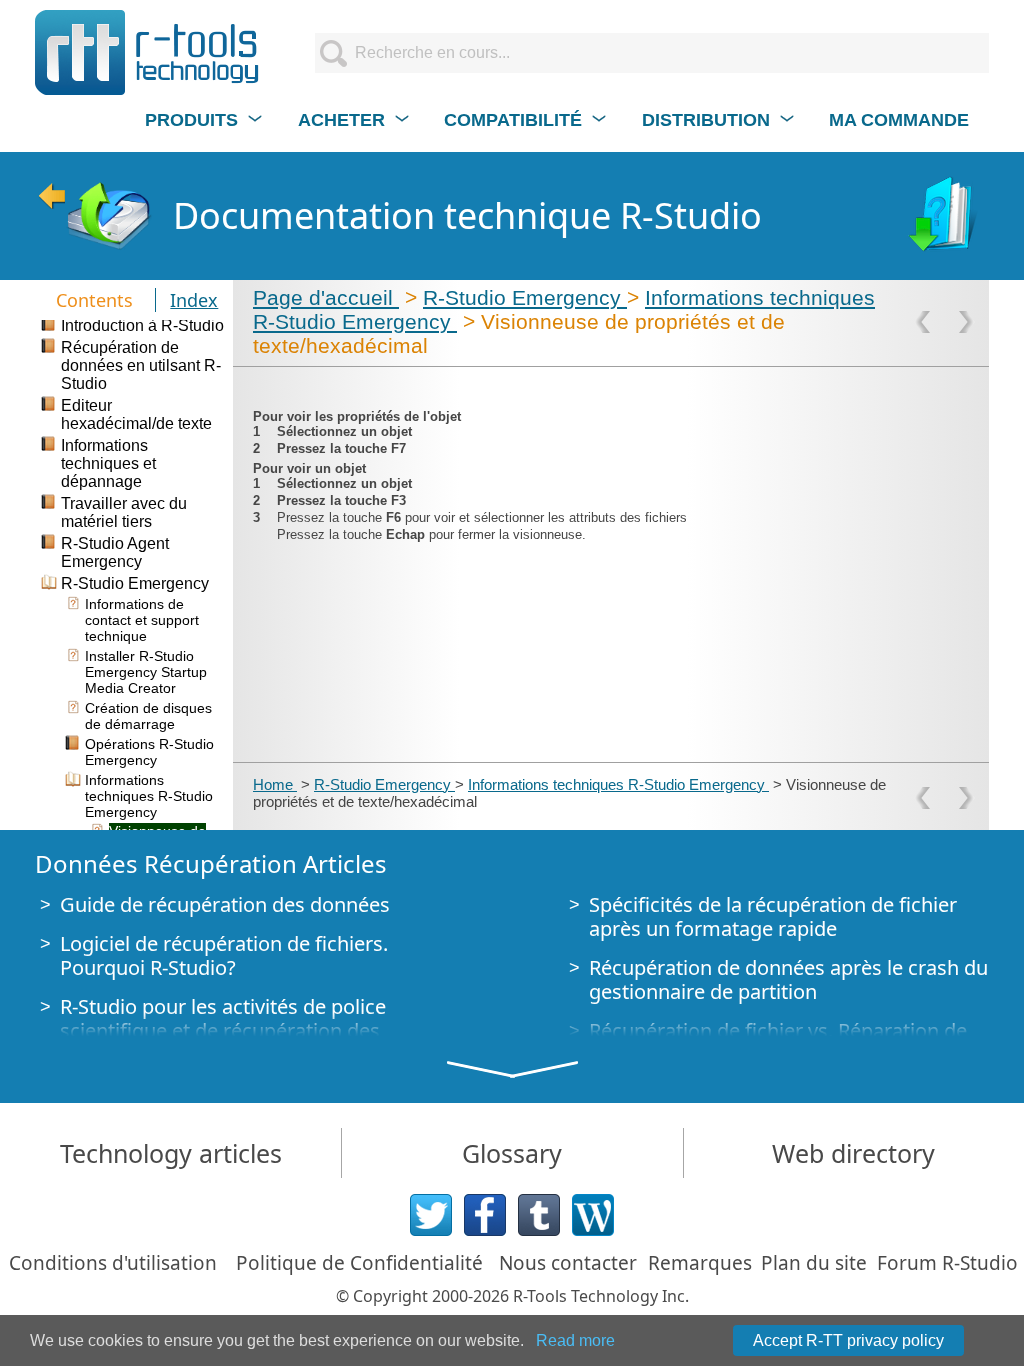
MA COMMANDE (899, 120)
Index (194, 300)
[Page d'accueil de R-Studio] (94, 216)
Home (275, 784)
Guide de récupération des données (225, 904)
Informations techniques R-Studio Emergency (618, 784)
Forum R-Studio (947, 1263)
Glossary (512, 1153)
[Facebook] (485, 1215)
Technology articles (171, 1153)
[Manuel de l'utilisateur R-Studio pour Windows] (945, 216)
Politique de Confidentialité (359, 1263)
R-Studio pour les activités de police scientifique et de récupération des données (223, 1030)
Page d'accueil (326, 297)
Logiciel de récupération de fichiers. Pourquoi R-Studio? (224, 955)
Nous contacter (568, 1263)
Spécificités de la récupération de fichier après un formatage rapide (773, 916)
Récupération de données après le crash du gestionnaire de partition (788, 979)
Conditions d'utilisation (113, 1263)
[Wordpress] (593, 1215)
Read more (575, 1340)
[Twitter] (431, 1215)
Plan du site (814, 1263)
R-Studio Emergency (525, 297)
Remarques (700, 1263)
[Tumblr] (539, 1215)
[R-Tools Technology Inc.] (147, 52)
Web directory (853, 1153)
